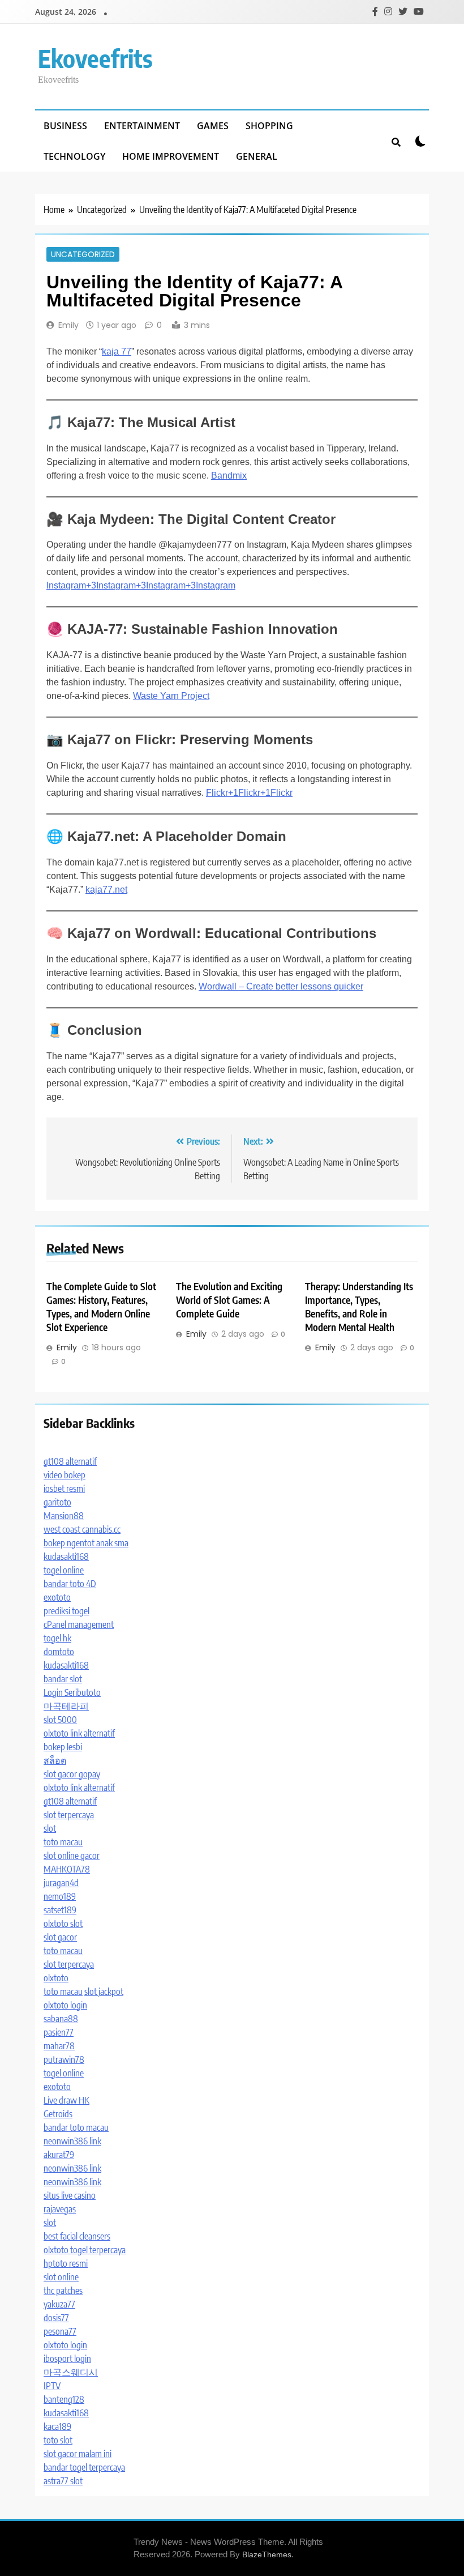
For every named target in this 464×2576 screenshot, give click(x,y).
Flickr (282, 793)
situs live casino (70, 2195)
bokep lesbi (63, 1747)
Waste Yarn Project (171, 696)
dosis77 (56, 2318)
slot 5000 (60, 1720)
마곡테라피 (66, 1706)
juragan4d (61, 1883)
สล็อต (55, 1760)
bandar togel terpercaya (84, 2467)
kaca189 (57, 2426)
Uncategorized (83, 254)
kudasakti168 (66, 1556)
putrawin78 (64, 2059)
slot (50, 1828)
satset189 (60, 1910)
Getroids (58, 2114)
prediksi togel (66, 1611)
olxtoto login (65, 2005)
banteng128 (64, 2399)
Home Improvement (171, 156)
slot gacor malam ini (78, 2454)
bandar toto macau (76, 2127)
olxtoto (56, 1978)
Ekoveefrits (95, 58)
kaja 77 (117, 351)
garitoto (57, 1502)
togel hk (57, 1638)
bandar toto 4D (70, 1584)
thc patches (63, 2291)
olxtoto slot (63, 1924)
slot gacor (60, 1937)
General (257, 156)
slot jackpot (104, 1991)
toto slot (58, 2440)
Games (213, 126)
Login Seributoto (72, 1692)
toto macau (63, 1842)
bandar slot (63, 1679)
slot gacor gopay (72, 1774)
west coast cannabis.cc (82, 1529)
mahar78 (59, 2046)
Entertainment (142, 126)
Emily (68, 325)
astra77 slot (63, 2481)
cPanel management (79, 1624)
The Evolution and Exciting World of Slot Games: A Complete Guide (229, 1300)
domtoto (59, 1652)
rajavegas (60, 2209)
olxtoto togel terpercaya (85, 2250)
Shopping (269, 126)
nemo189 (60, 1896)
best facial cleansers (77, 2236)
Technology (74, 156)
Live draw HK (66, 2100)
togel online (64, 1570)
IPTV (52, 2386)
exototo (57, 1597)
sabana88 (61, 2019)
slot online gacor (72, 1856)
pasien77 (59, 2032)
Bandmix (229, 475)
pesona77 (60, 2331)
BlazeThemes (267, 2554)
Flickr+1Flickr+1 (238, 793)
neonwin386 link (72, 2141)
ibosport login (67, 2359)
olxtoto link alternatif (79, 1733)
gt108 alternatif (70, 1461)
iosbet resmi (64, 1489)
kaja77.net (106, 890)
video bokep (65, 1475)
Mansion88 (64, 1516)
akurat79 (59, 2155)
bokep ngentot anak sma (86, 1543)
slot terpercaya (69, 1815)
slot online (61, 2277)
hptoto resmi (66, 2263)
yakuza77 (59, 2304)
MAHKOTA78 (67, 1869)
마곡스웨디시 (71, 2372)
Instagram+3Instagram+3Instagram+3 (121, 585)
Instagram (216, 585)
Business (65, 126)
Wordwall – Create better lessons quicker (281, 986)
